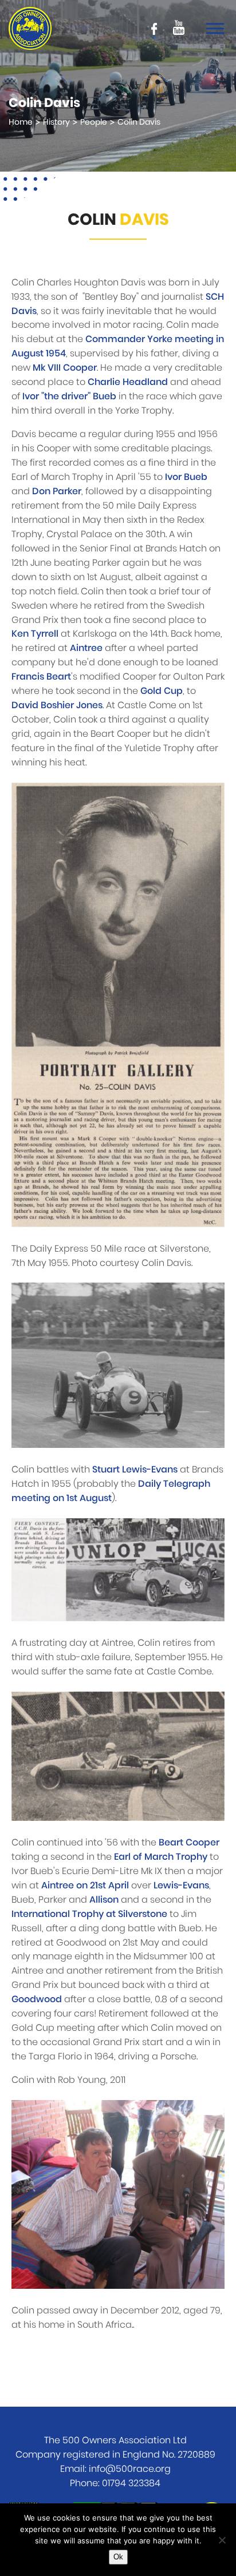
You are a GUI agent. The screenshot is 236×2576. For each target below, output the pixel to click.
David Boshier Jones (57, 705)
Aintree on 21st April (85, 1886)
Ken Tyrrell (35, 634)
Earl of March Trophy (161, 1857)
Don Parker (57, 491)
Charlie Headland (128, 382)
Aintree (86, 648)
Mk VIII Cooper (65, 368)
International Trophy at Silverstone (89, 1914)
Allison (104, 1900)
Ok (118, 2557)
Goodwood (37, 1999)
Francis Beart (41, 677)
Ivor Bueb (186, 477)
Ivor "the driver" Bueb (69, 396)
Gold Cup (162, 691)
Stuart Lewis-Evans (135, 1470)
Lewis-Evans (181, 1886)
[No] (222, 2540)
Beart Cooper (189, 1843)
